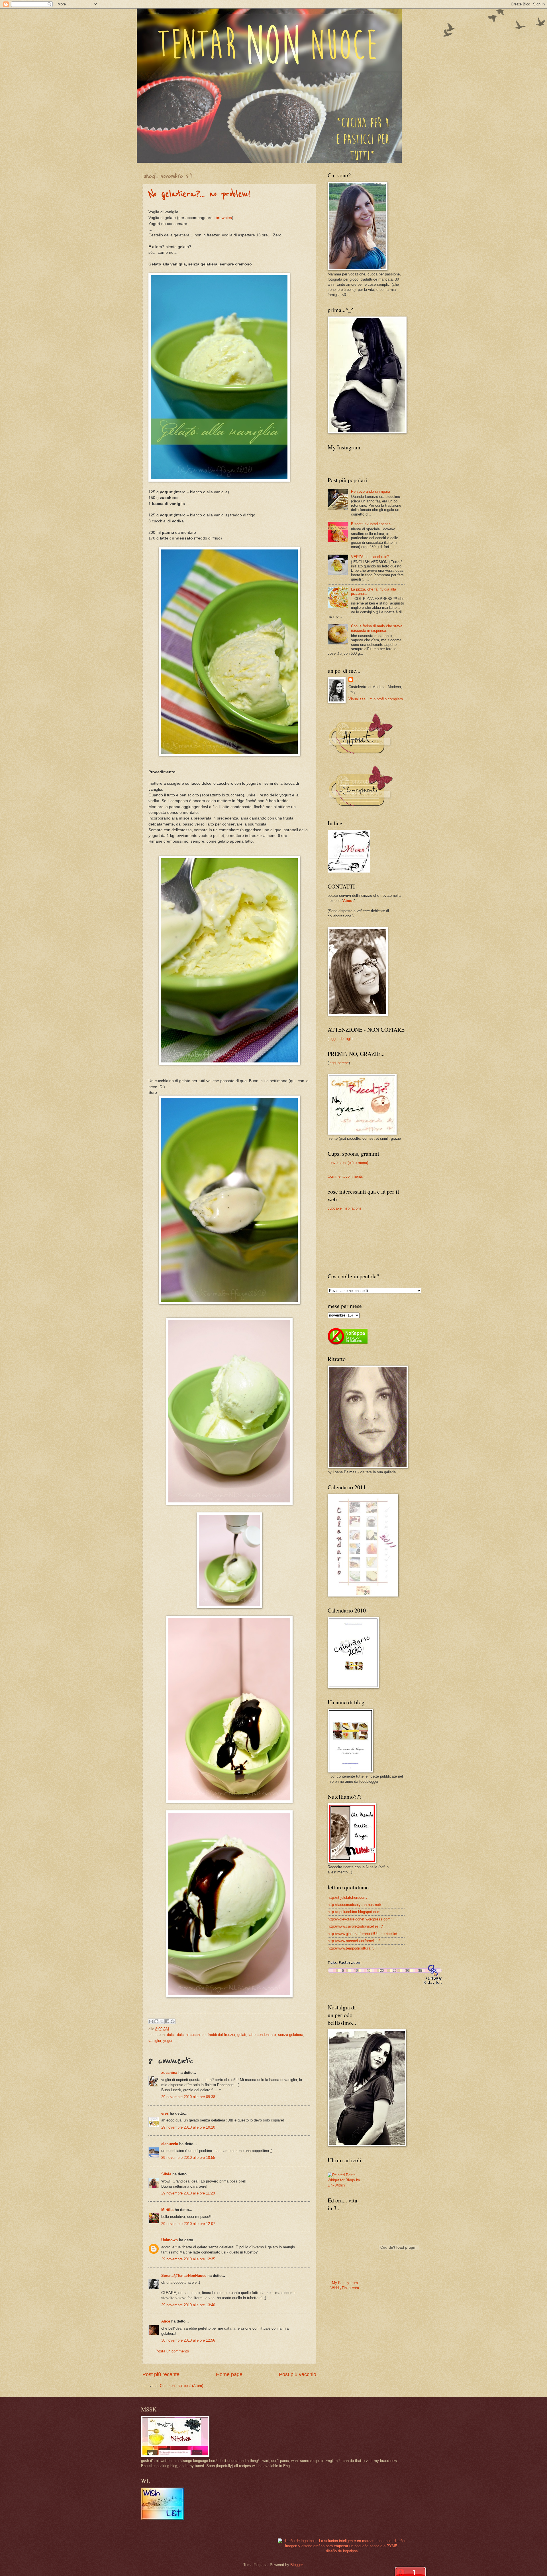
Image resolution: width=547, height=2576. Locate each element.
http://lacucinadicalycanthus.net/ (354, 1905)
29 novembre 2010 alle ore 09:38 (188, 2097)
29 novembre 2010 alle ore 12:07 (188, 2224)
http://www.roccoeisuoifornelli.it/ (354, 1941)
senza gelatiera (291, 2035)
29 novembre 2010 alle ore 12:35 (188, 2259)
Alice (166, 2321)
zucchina (169, 2073)
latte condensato (262, 2035)
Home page (229, 2374)
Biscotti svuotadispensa (371, 524)
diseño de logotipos (342, 2551)
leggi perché (339, 1063)
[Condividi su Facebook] (167, 2021)
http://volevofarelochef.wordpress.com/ (360, 1919)
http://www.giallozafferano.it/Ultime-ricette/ (362, 1934)
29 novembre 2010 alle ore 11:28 (188, 2193)
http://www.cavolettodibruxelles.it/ (355, 1926)
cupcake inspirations (345, 1208)
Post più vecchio (298, 2374)
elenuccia (170, 2144)
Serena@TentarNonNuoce (184, 2276)
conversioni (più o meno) (348, 1163)
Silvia (166, 2174)
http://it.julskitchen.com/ (348, 1897)
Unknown (170, 2240)
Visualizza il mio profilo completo (376, 699)
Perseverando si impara (371, 491)
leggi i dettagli (340, 1039)
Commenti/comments (345, 1176)
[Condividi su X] (162, 2021)
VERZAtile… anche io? (370, 557)
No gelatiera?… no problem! (200, 194)
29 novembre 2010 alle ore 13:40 (188, 2305)
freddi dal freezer (221, 2035)
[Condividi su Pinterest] (173, 2021)
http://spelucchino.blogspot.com (354, 1912)
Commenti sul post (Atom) (181, 2386)
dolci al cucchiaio (191, 2035)
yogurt (168, 2041)
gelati (242, 2035)
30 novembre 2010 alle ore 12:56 (188, 2340)
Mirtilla (167, 2210)
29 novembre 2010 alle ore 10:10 (188, 2127)
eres (165, 2113)
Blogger (296, 2565)
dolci (171, 2035)
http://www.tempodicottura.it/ (351, 1948)
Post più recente (161, 2374)
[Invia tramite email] (151, 2021)
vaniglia (155, 2041)
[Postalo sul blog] (156, 2021)
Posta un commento (172, 2351)
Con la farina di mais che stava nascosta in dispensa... (377, 628)
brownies (224, 218)
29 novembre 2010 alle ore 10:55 (188, 2158)
